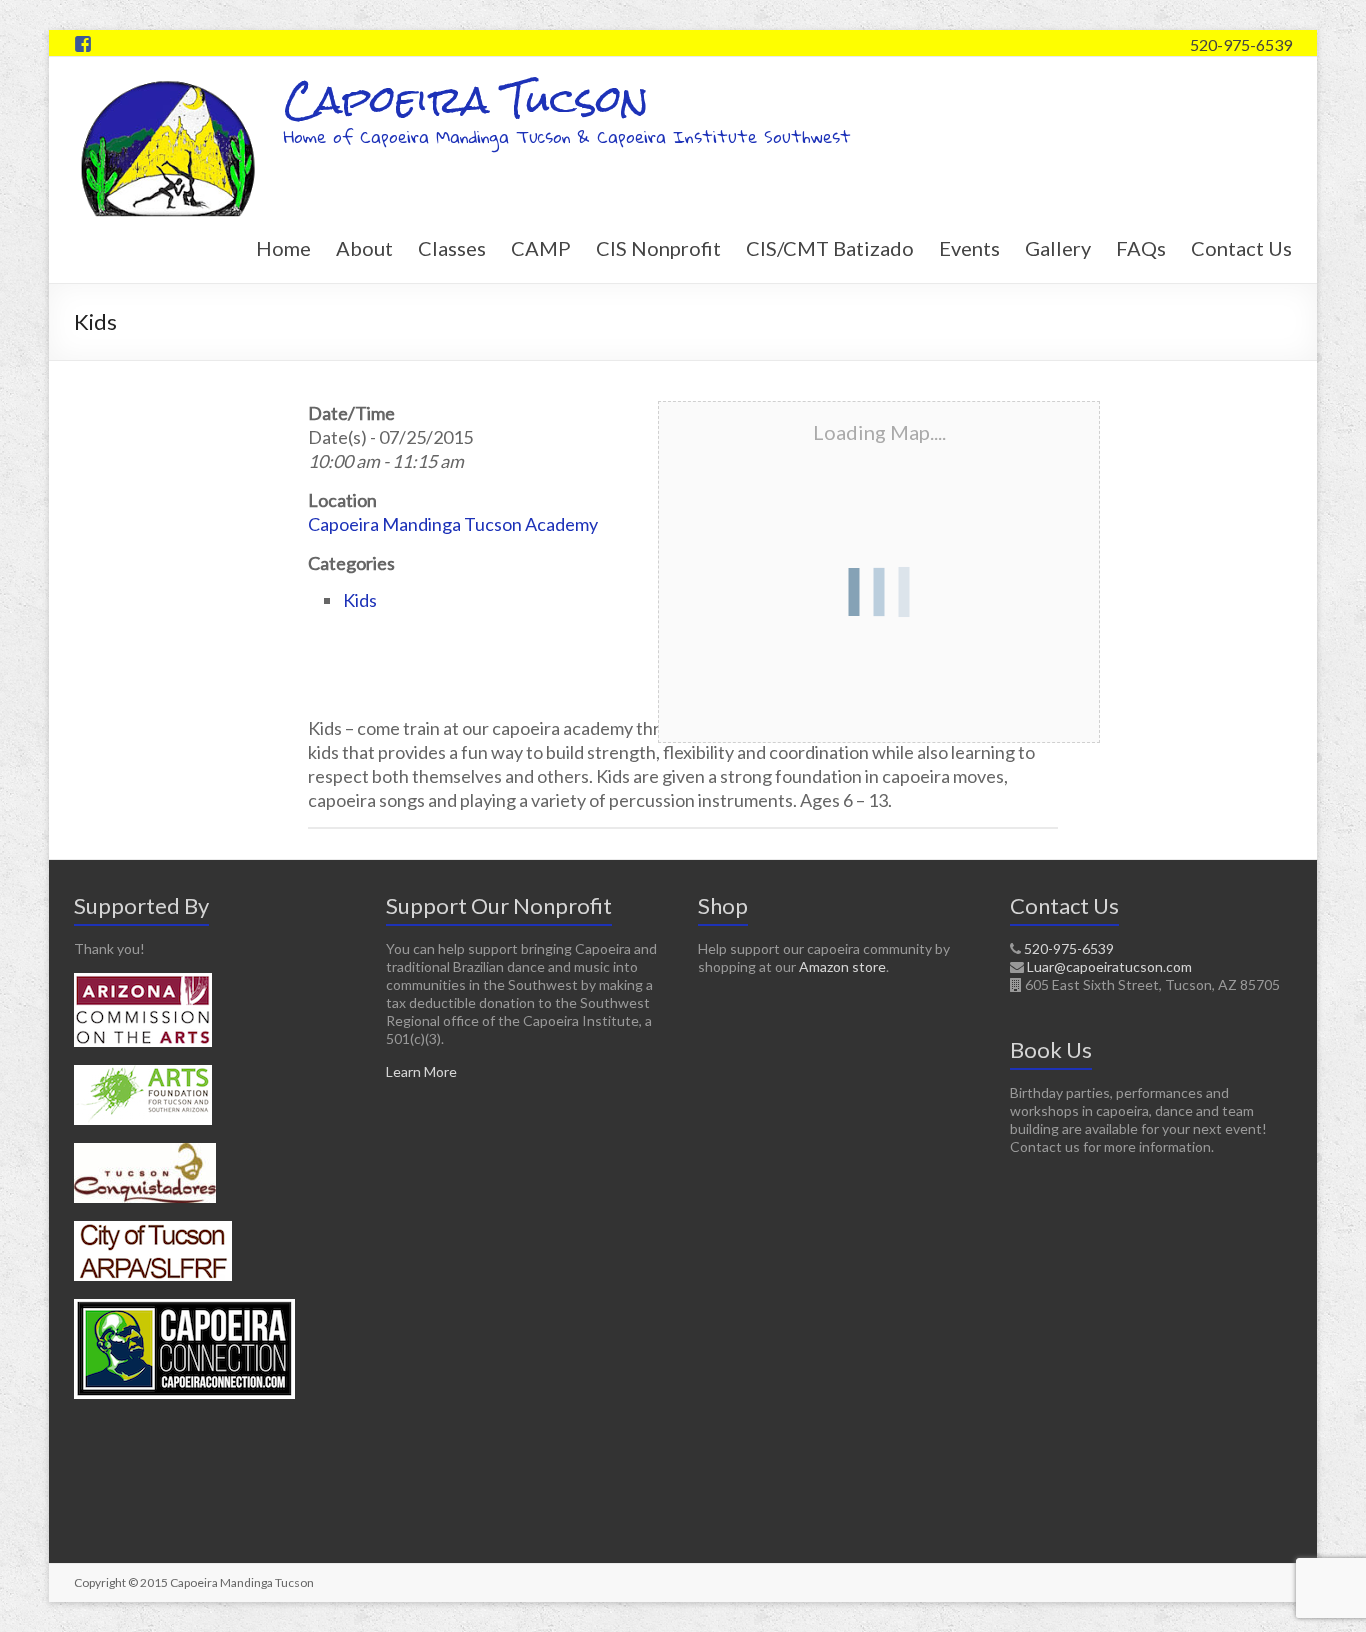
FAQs (1141, 248)
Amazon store (842, 966)
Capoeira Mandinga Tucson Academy (453, 524)
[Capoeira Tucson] (169, 82)
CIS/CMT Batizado (830, 248)
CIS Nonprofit (658, 248)
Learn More (421, 1071)
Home (283, 248)
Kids (360, 600)
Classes (452, 248)
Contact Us (1241, 248)
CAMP (541, 248)
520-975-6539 (1241, 44)
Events (969, 248)
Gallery (1058, 248)
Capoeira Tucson (466, 99)
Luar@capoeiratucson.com (1109, 966)
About (364, 248)
